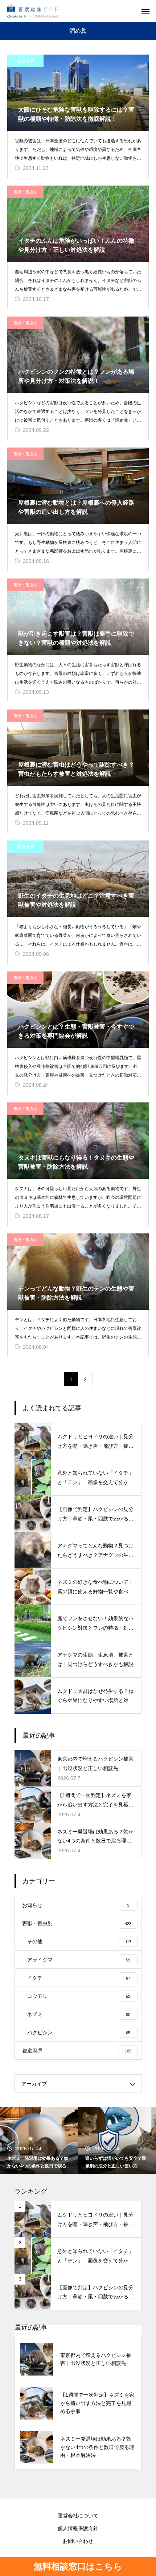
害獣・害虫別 (25, 192)
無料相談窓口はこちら (78, 2566)
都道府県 (25, 61)
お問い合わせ (78, 2541)
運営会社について (78, 2516)
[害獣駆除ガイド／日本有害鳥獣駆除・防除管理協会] (33, 11)
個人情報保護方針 (78, 2528)
